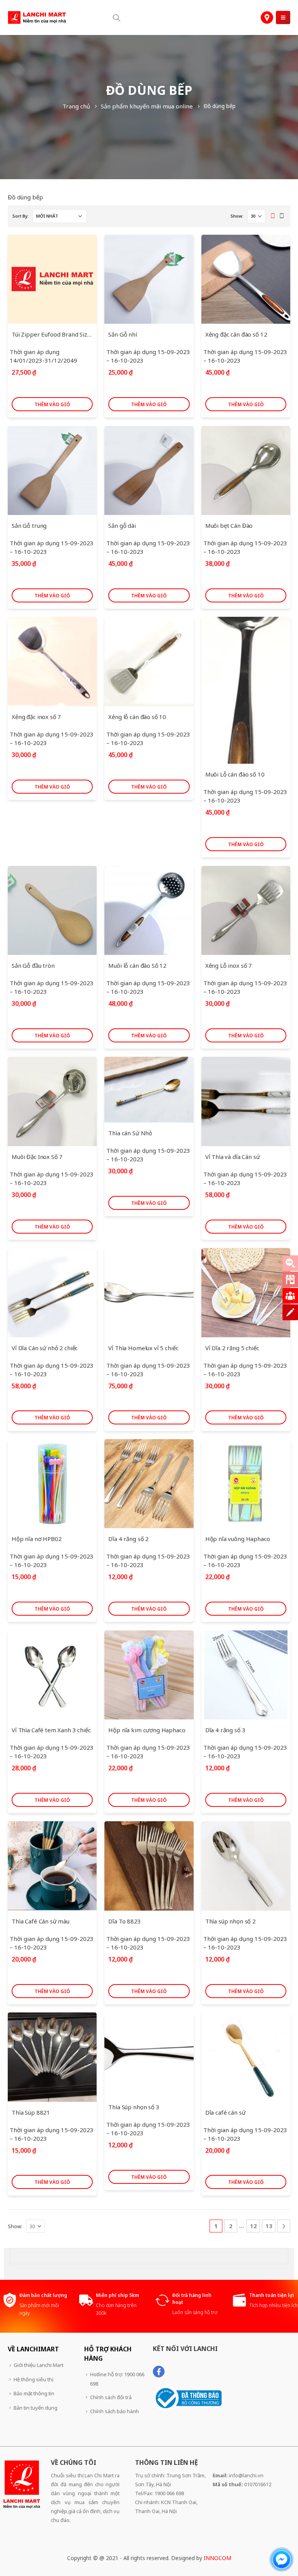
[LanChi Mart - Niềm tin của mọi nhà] (37, 17)
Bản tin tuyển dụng (36, 2408)
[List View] (282, 216)
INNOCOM (217, 2558)
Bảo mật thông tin (34, 2393)
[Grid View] (273, 216)
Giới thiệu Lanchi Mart (38, 2365)
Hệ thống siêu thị (33, 2379)
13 (269, 2226)
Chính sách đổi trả (111, 2397)
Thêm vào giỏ (52, 404)
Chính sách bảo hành (114, 2411)
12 (253, 2226)
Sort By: (21, 216)
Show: (237, 216)
